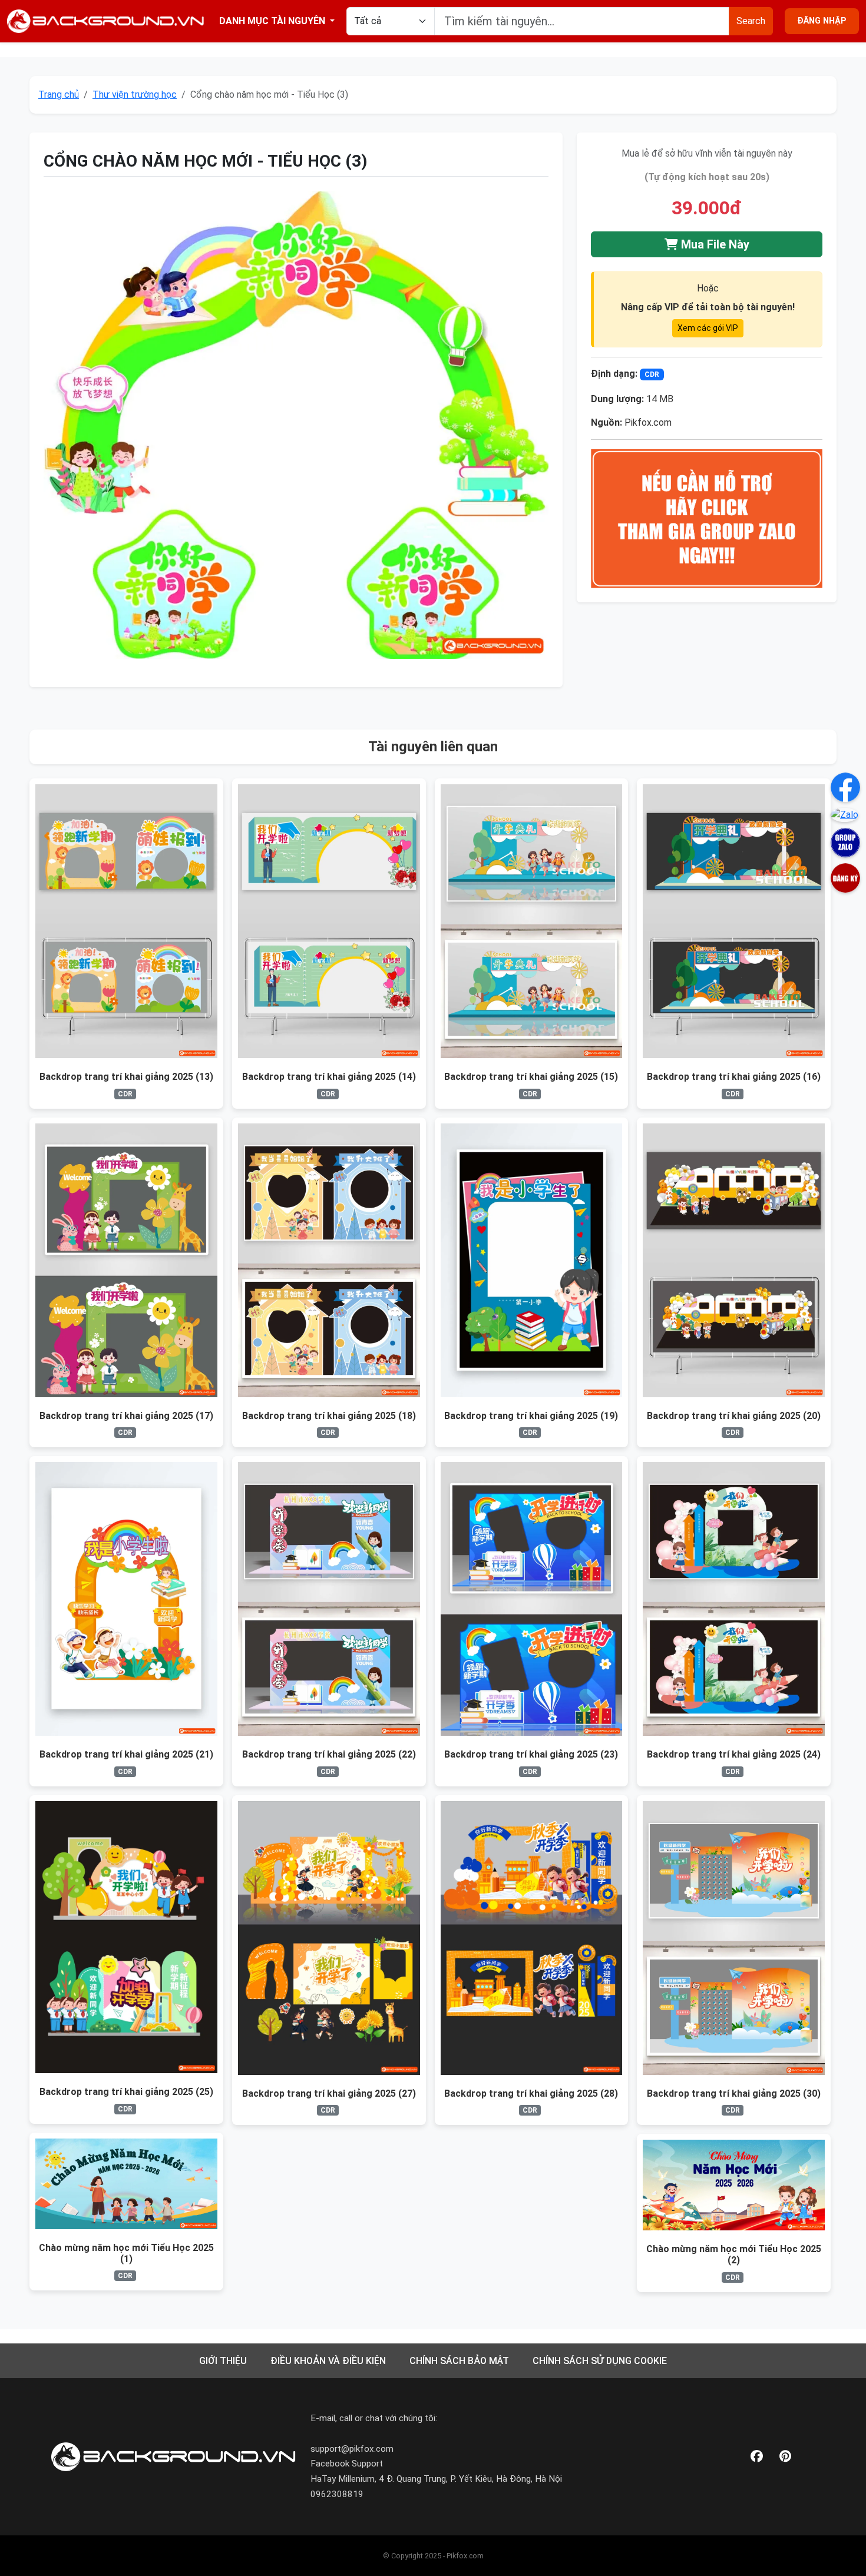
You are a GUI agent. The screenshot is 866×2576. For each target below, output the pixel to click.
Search (751, 21)
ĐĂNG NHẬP (822, 21)
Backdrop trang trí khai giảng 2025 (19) (531, 1416)
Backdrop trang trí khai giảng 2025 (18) (329, 1416)
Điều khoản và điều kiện (328, 2361)
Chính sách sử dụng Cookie (600, 2361)
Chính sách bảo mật (459, 2361)
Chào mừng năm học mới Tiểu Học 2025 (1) (126, 2253)
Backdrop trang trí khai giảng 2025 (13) (126, 1077)
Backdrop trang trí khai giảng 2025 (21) (126, 1754)
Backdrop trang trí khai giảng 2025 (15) (531, 1077)
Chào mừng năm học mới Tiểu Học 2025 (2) (734, 2255)
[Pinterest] (785, 2457)
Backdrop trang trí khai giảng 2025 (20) (734, 1416)
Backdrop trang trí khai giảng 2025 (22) (329, 1754)
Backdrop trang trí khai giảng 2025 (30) (734, 2093)
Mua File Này (714, 244)
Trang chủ (59, 95)
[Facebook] (757, 2457)
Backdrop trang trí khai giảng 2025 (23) (531, 1754)
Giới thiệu (223, 2361)
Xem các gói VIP (708, 328)
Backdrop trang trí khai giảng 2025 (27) (329, 2093)
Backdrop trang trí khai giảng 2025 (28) (531, 2093)
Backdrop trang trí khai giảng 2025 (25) (126, 2092)
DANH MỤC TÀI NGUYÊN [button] (273, 21)
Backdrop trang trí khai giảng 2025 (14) (329, 1077)
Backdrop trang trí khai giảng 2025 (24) (734, 1754)
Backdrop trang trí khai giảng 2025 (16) (734, 1077)
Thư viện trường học (135, 95)
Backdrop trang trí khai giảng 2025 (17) (126, 1416)
